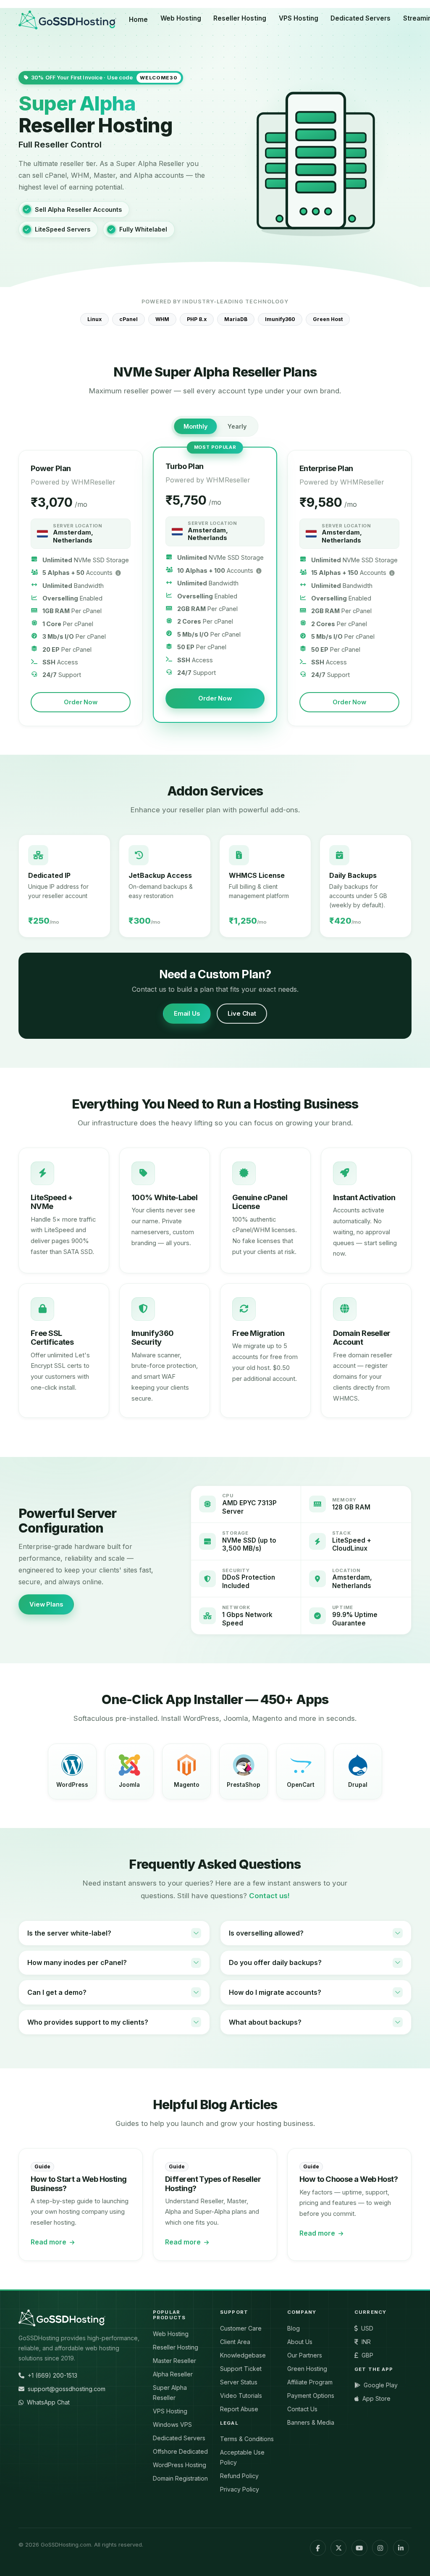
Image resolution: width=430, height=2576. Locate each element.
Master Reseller (174, 2361)
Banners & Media (311, 2422)
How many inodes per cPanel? (77, 1962)
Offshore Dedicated (180, 2451)
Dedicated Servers (179, 2438)
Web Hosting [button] (181, 18)
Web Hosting (171, 2334)
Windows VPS (172, 2425)
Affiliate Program (310, 2382)
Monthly (195, 426)
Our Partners (305, 2355)
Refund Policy (239, 2476)
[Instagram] (380, 2548)
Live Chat (242, 1014)
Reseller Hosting (176, 2347)
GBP (367, 2355)
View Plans (46, 1604)
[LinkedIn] (401, 2548)
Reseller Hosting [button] (240, 18)
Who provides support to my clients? (88, 2022)
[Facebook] (318, 2548)
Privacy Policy (240, 2489)
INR (366, 2342)
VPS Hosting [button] (299, 18)
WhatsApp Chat (48, 2402)
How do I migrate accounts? (275, 1992)
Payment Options (311, 2396)
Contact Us (302, 2409)
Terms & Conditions (247, 2439)
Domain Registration (180, 2478)
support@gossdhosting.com (67, 2389)
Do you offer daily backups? (275, 1962)
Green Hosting (307, 2369)
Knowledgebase (243, 2355)
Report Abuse (239, 2409)
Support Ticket (241, 2369)
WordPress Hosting (180, 2465)
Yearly (237, 426)
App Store (376, 2398)
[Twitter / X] (338, 2548)
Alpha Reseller (173, 2374)
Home (138, 20)
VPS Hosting (170, 2411)
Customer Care (241, 2328)
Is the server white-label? (69, 1933)
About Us (300, 2342)
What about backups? (265, 2022)
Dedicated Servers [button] (361, 18)
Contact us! (269, 1896)
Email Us (187, 1014)
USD (367, 2328)
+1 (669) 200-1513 (52, 2375)
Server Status (239, 2382)
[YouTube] (359, 2548)
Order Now (81, 702)
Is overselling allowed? (266, 1933)
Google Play (381, 2385)
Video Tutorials (241, 2396)
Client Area (235, 2342)
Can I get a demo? (57, 1992)
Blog (294, 2328)
